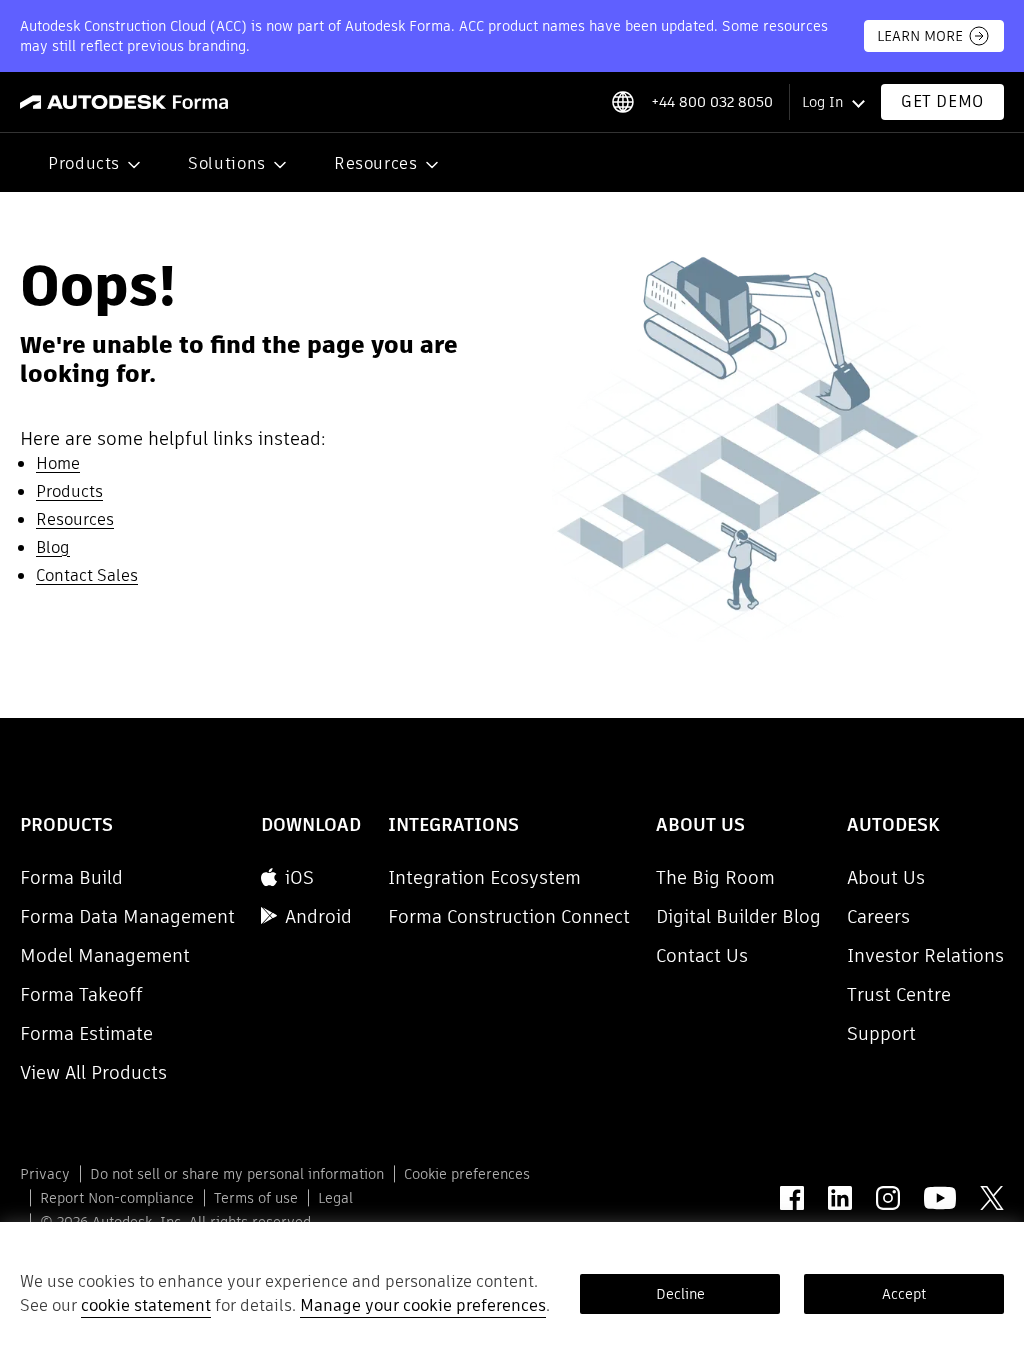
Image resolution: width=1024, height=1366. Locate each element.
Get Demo (942, 101)
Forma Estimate (86, 1033)
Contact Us (702, 955)
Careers (878, 916)
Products (84, 163)
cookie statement (146, 1305)
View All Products (93, 1072)
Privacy (45, 1174)
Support (881, 1033)
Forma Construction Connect (509, 916)
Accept (904, 1294)
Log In (822, 102)
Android (318, 916)
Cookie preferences (467, 1174)
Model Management (105, 955)
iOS (299, 877)
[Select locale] (622, 102)
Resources (376, 163)
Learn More (920, 36)
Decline (680, 1294)
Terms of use (256, 1198)
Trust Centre (899, 994)
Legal (335, 1198)
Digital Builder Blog (738, 916)
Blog (53, 547)
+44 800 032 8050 (712, 102)
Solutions (227, 163)
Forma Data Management (127, 916)
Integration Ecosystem (484, 877)
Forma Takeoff (81, 994)
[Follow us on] (792, 1198)
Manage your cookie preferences (423, 1305)
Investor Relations (925, 955)
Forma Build (71, 877)
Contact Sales (87, 575)
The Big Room (715, 877)
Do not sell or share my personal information (237, 1174)
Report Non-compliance (117, 1198)
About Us (886, 877)
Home (58, 463)
